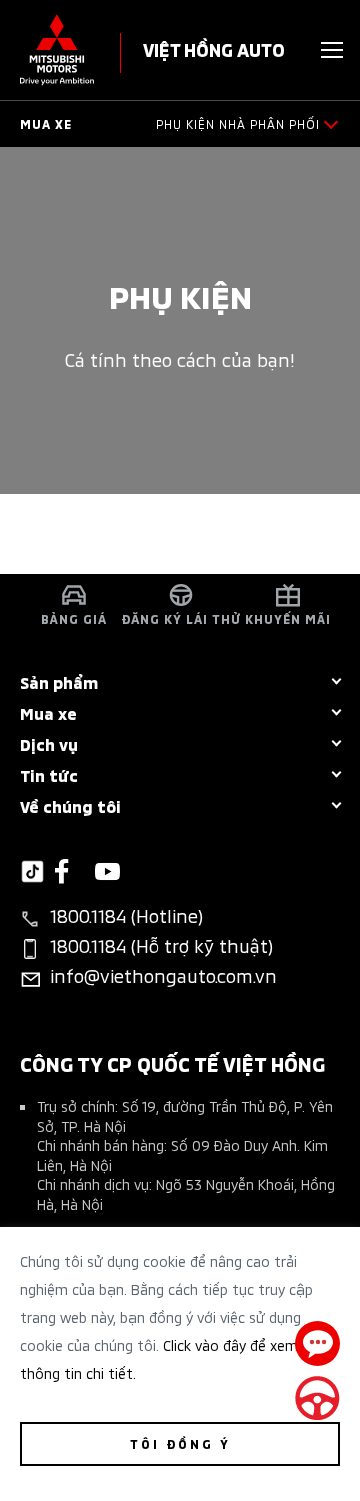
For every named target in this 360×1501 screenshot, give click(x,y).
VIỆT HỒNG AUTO (214, 48)
